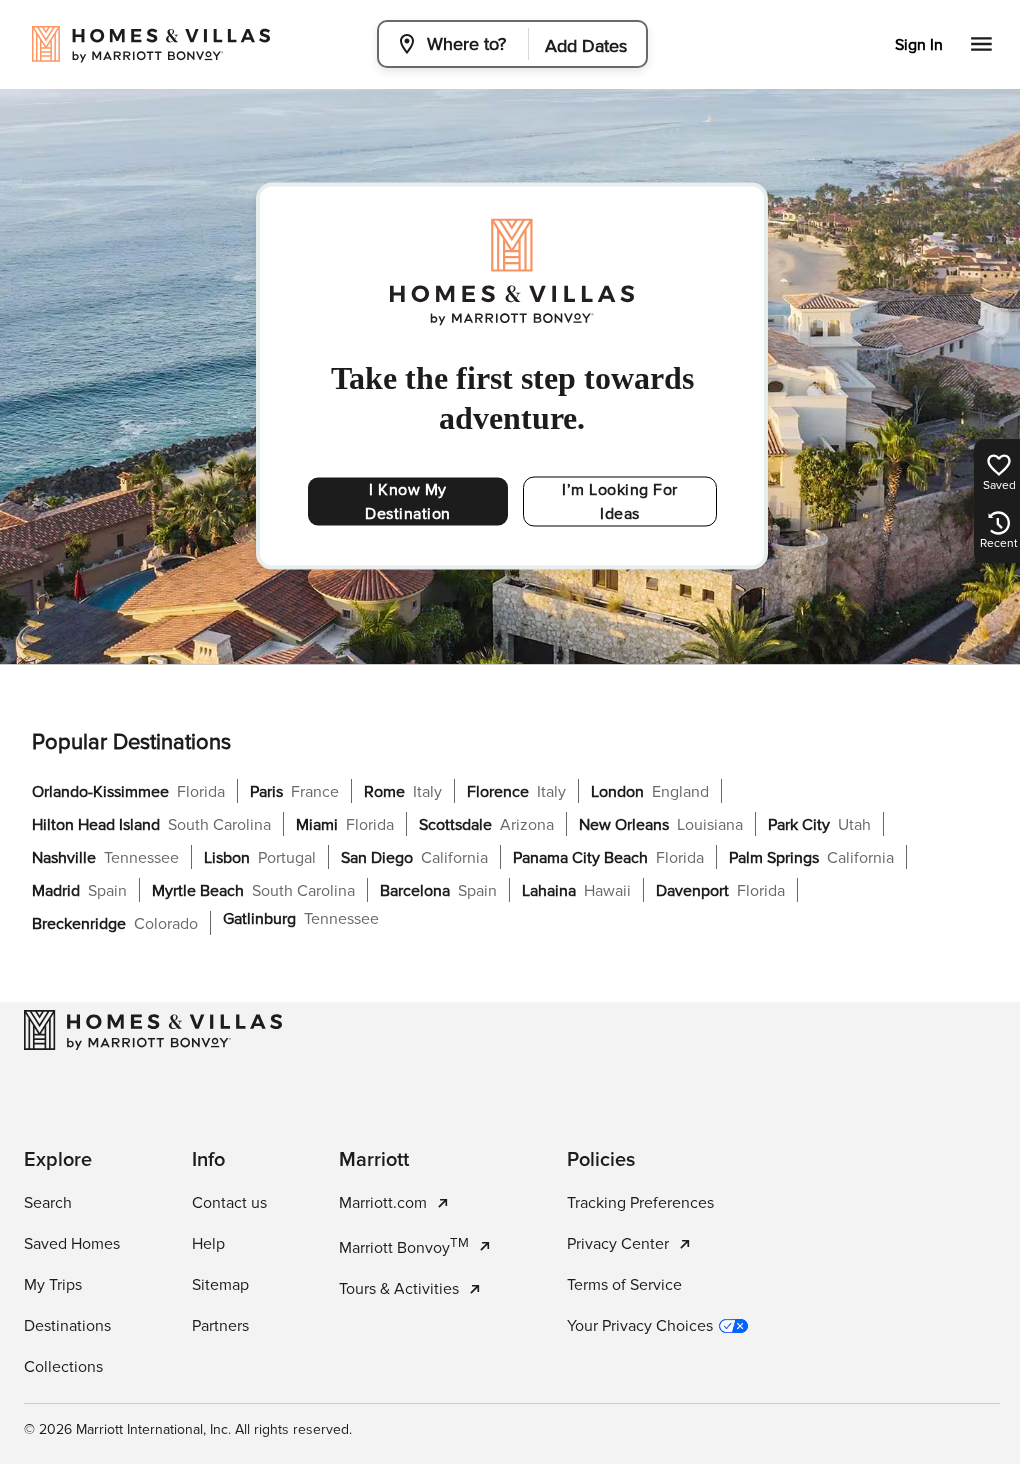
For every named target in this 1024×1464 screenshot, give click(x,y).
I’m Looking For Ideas (620, 502)
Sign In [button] (919, 45)
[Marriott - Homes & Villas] (153, 1030)
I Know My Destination (408, 502)
